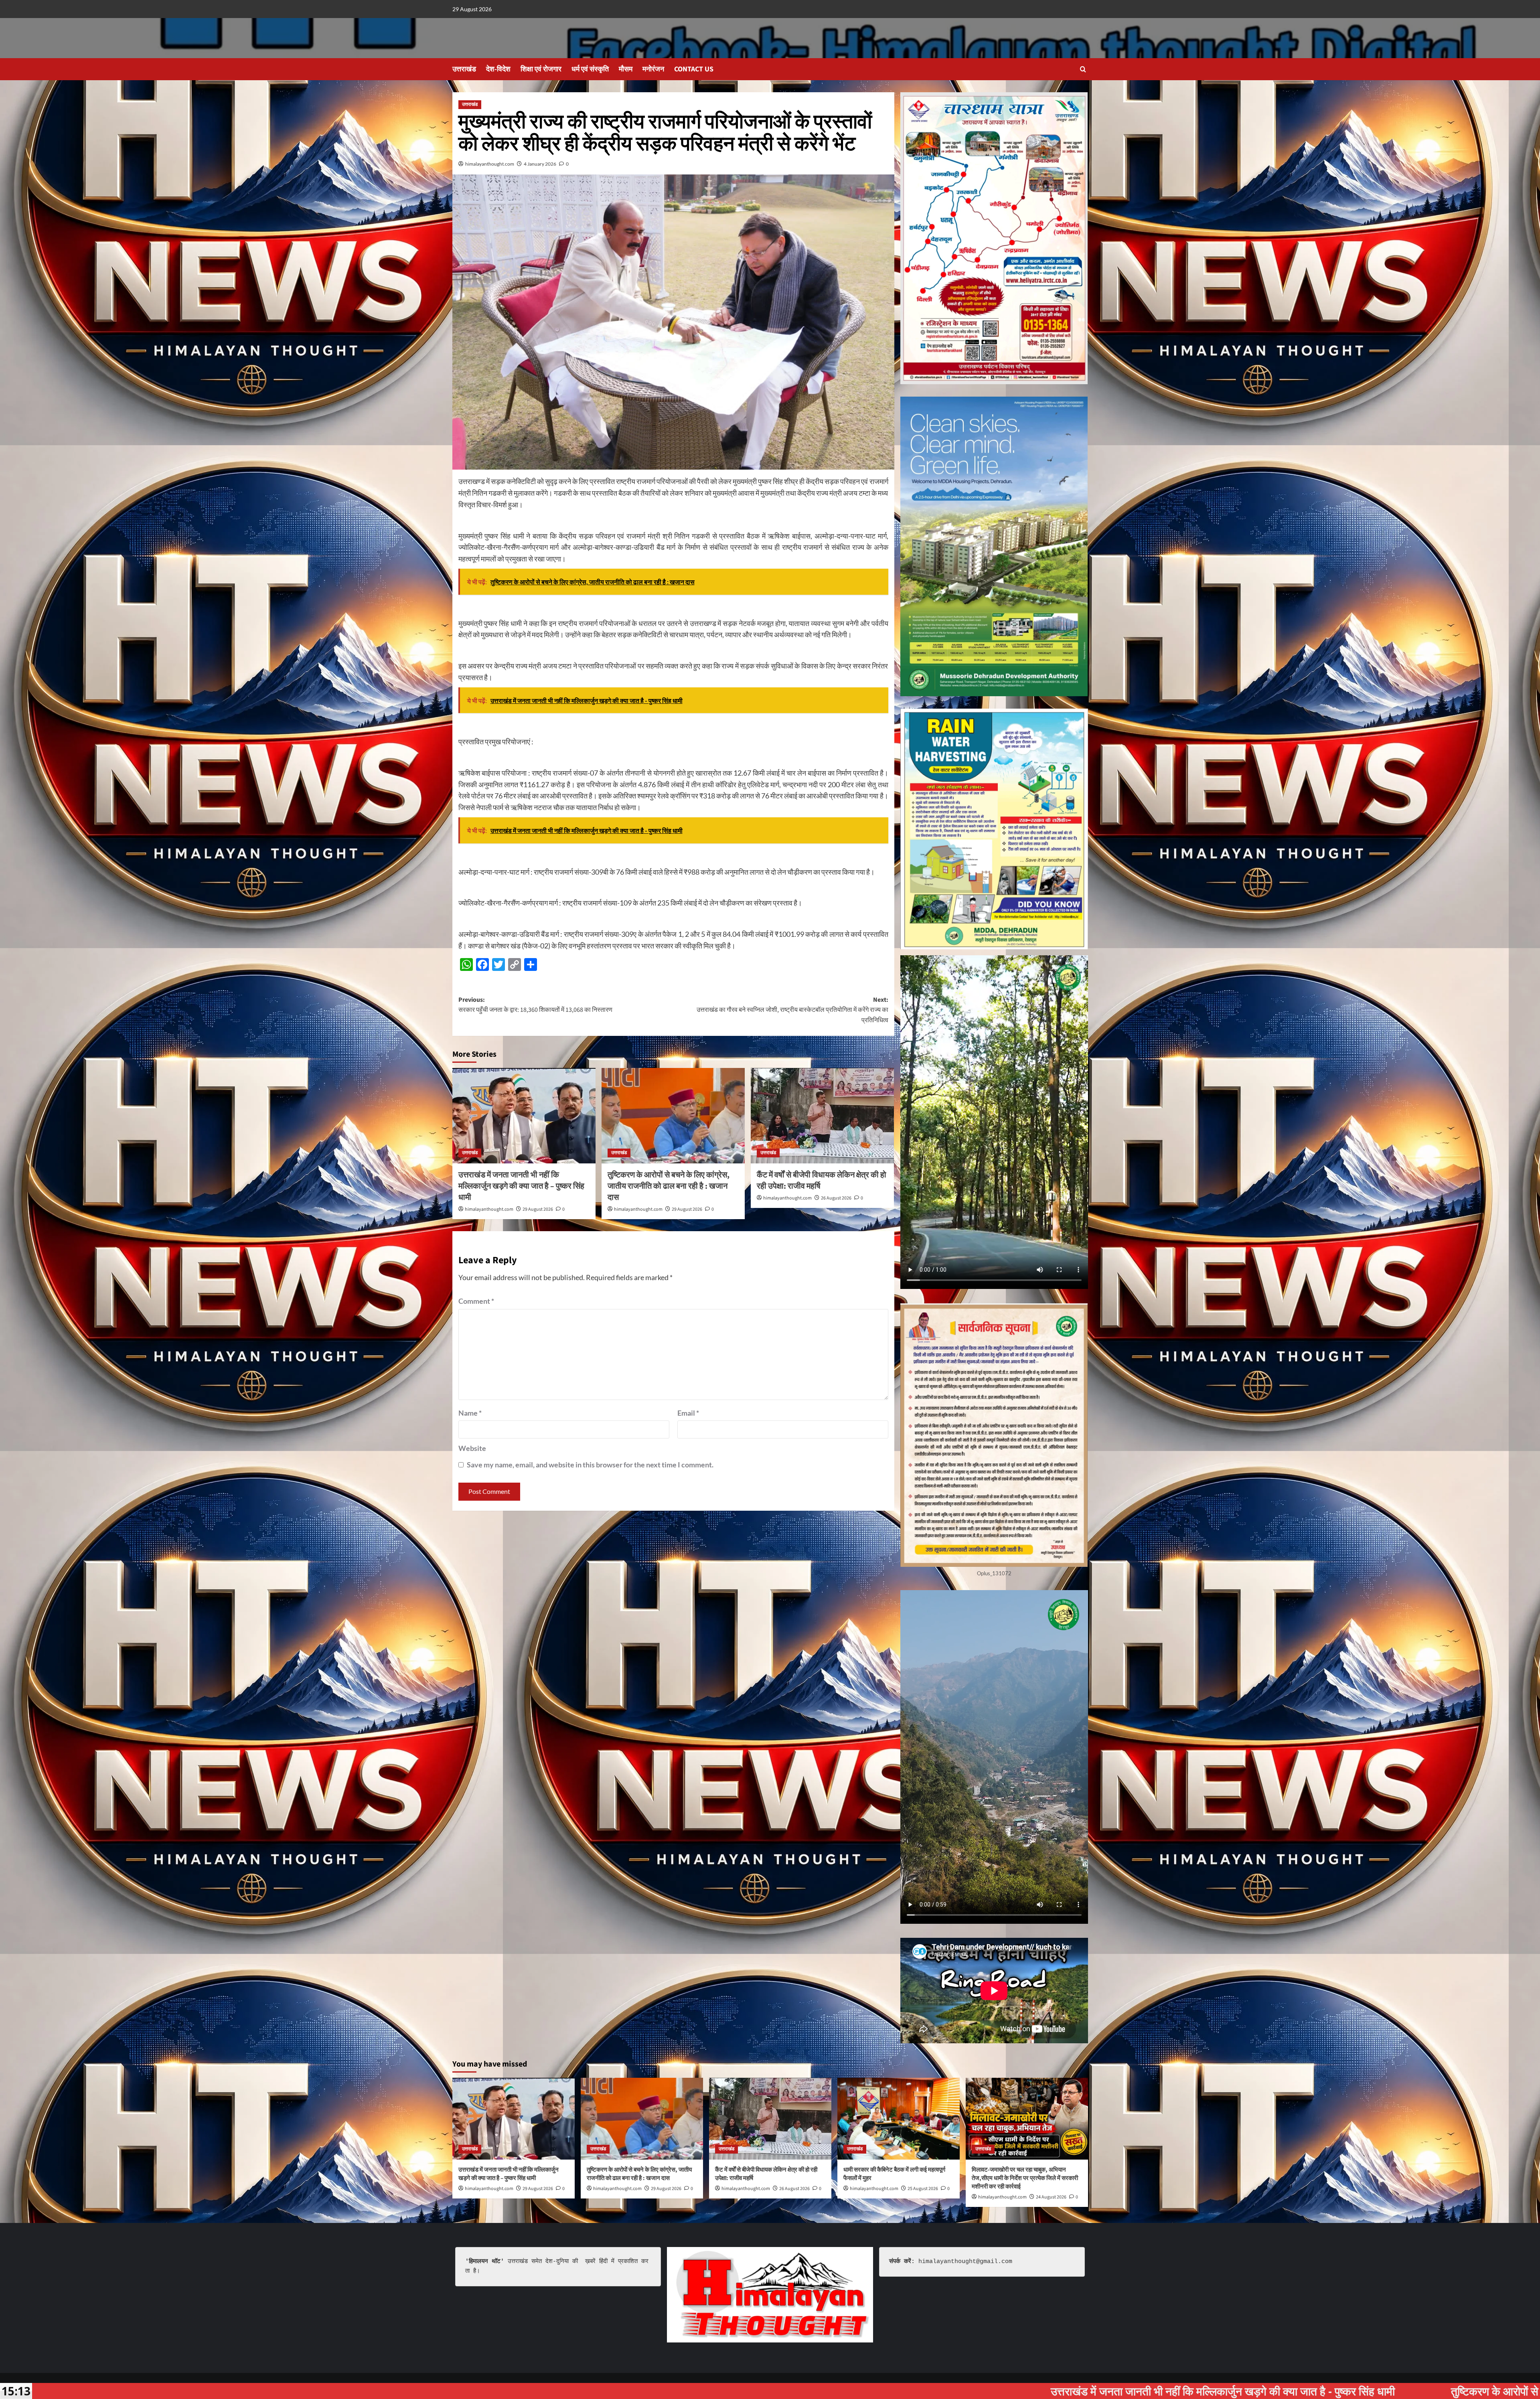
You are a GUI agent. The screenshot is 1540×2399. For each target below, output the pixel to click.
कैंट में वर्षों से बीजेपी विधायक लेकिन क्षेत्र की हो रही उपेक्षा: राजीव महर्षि (1325, 2391)
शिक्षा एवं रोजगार (541, 69)
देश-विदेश (498, 69)
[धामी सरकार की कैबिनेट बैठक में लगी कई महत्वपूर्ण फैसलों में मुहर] (899, 2118)
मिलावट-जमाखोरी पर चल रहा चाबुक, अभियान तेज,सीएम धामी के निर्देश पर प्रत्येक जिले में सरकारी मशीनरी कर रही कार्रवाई (1025, 2178)
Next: (792, 1010)
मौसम (626, 69)
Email (688, 1413)
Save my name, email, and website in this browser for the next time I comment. (590, 1465)
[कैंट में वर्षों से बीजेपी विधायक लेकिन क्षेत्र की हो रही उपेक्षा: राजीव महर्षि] (822, 1116)
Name (470, 1413)
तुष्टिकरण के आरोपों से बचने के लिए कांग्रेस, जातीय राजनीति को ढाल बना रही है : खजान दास (669, 1186)
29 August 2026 (538, 1209)
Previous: (535, 1005)
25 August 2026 (923, 2189)
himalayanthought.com (490, 164)
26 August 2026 (836, 1198)
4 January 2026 (540, 164)
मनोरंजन (653, 69)
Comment (476, 1301)
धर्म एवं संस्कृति (590, 69)
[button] (1083, 69)
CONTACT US (694, 69)
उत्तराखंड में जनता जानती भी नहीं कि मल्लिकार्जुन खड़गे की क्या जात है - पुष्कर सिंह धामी (540, 2391)
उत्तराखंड (464, 69)
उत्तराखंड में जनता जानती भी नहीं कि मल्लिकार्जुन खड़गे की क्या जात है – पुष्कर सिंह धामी (521, 1186)
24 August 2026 (1051, 2197)
